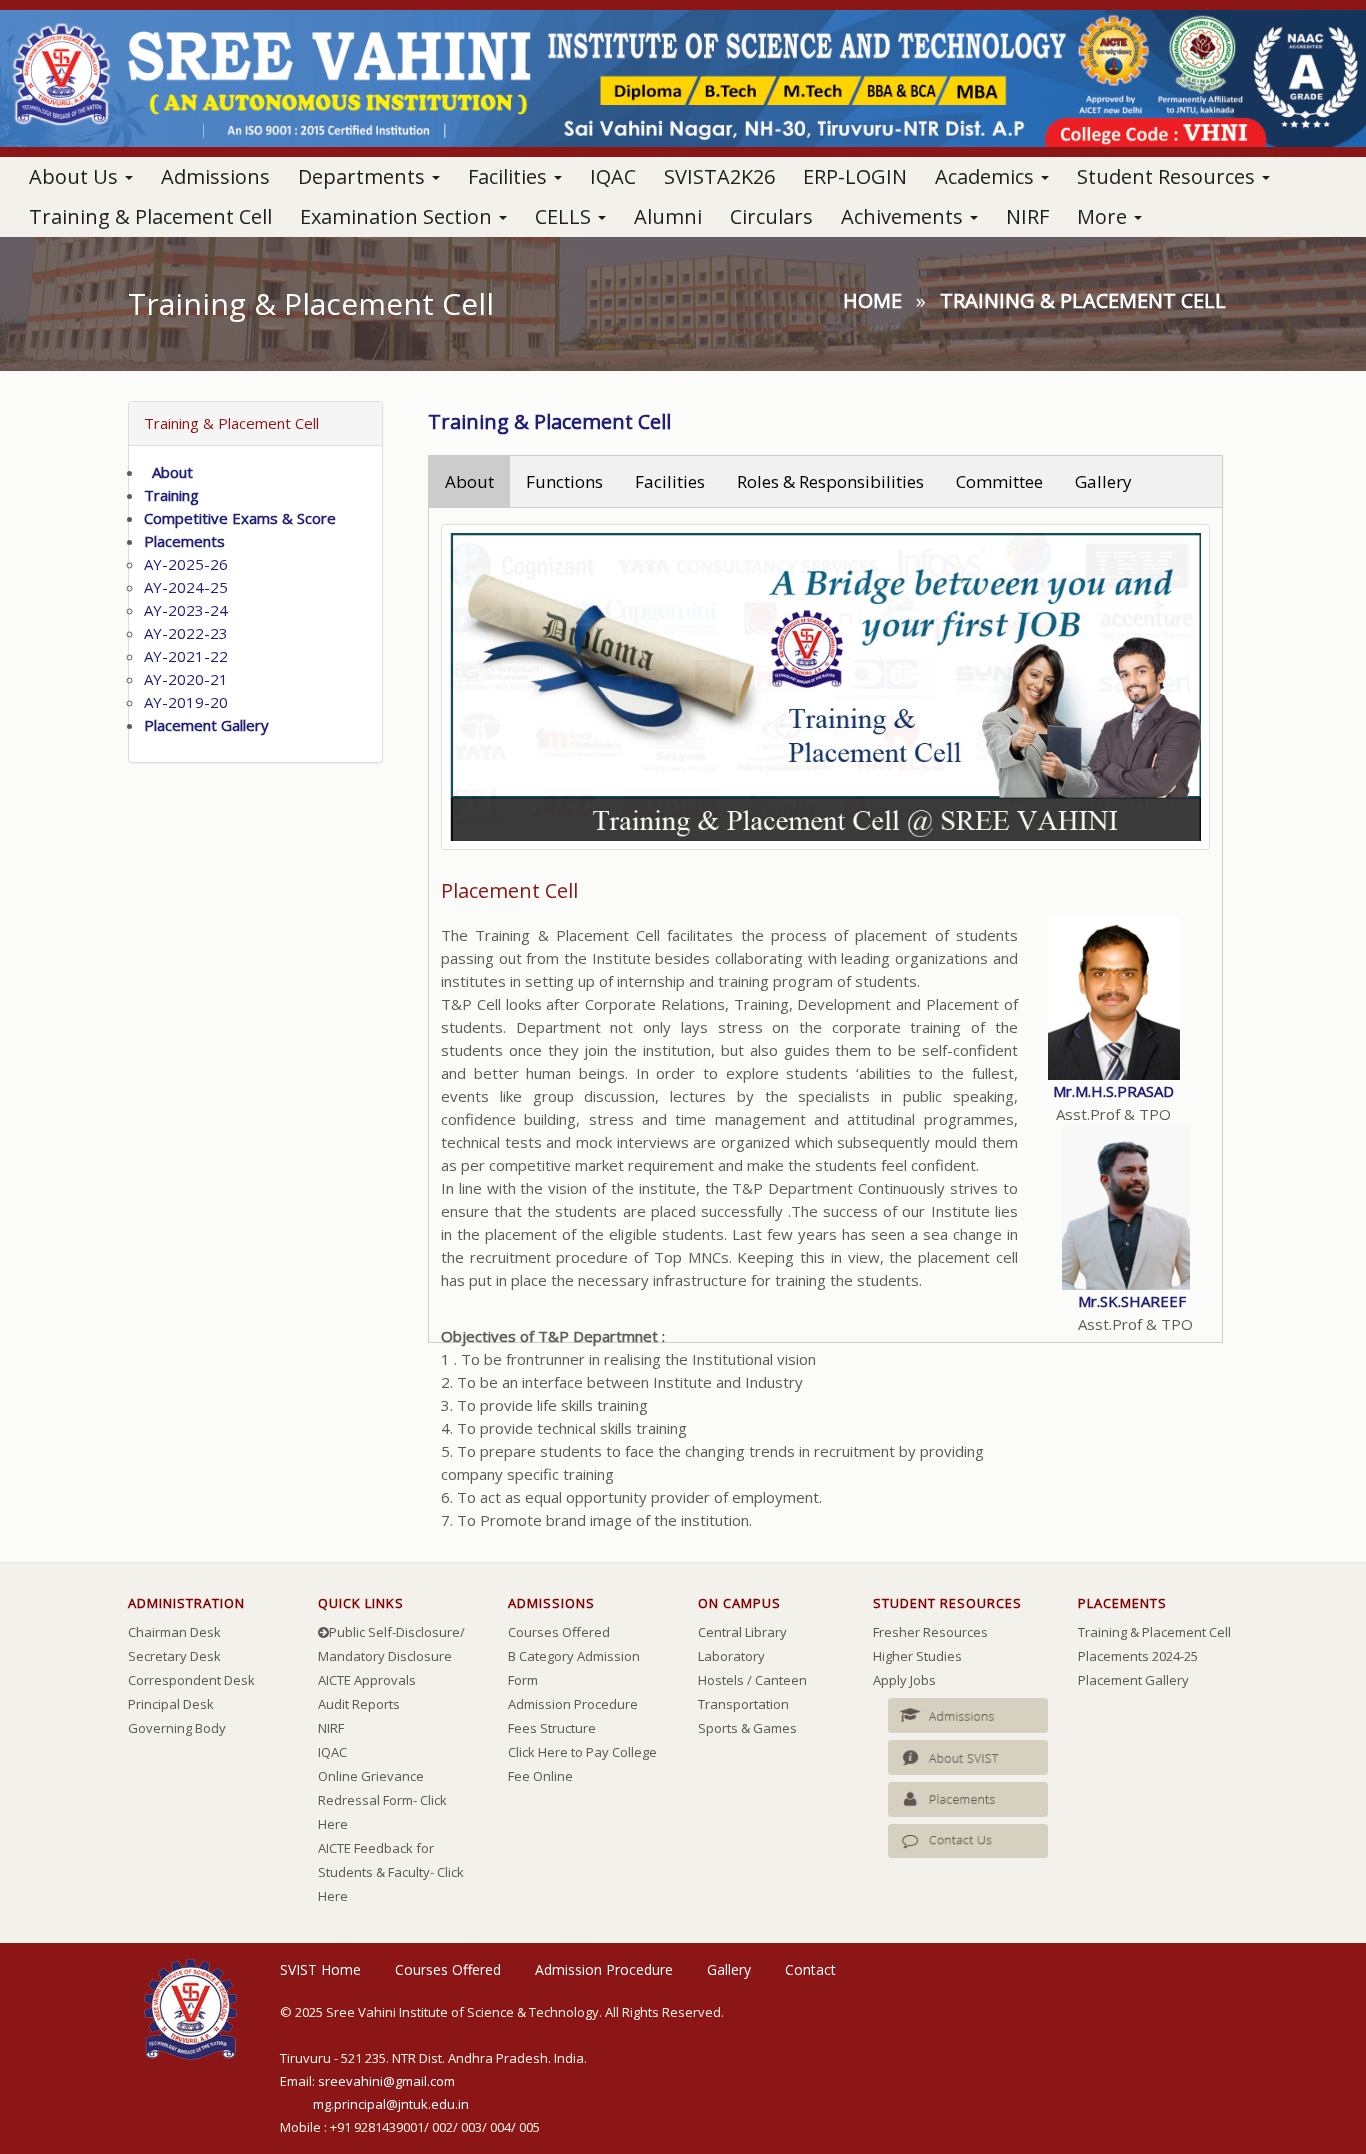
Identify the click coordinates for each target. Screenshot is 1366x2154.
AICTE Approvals (367, 1680)
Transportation (743, 1704)
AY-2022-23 (186, 633)
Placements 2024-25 (1138, 1656)
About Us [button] (76, 176)
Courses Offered (559, 1632)
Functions (564, 481)
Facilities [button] (510, 176)
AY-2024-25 (186, 587)
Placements (184, 541)
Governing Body (177, 1728)
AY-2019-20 (186, 702)
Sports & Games (747, 1728)
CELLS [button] (565, 216)
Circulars (771, 216)
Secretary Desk (174, 1656)
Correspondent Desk (191, 1680)
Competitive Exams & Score (240, 518)
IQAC (613, 176)
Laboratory (731, 1656)
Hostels (721, 1680)
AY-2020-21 (186, 679)
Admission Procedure (573, 1704)
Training (171, 495)
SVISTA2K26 (719, 176)
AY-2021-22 (186, 656)
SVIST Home (320, 1969)
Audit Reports (359, 1704)
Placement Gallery (206, 725)
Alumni (668, 216)
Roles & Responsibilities (830, 481)
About (168, 472)
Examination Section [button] (398, 216)
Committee (999, 481)
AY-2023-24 (186, 610)
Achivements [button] (904, 216)
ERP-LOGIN (855, 176)
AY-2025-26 (186, 564)
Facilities (670, 481)
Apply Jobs (904, 1680)
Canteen (781, 1680)
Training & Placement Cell (150, 216)
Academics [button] (987, 176)
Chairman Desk (174, 1632)
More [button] (1104, 216)
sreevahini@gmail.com (386, 2081)
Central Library (742, 1632)
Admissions (215, 176)
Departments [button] (364, 176)
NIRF (1027, 216)
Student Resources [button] (1168, 176)
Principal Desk (171, 1704)
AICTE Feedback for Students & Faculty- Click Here (391, 1872)
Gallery (1103, 481)
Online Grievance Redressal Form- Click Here (382, 1800)
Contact (810, 1969)
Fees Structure (552, 1728)
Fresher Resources (930, 1632)
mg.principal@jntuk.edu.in (391, 2104)
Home (872, 300)
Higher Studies (917, 1656)
